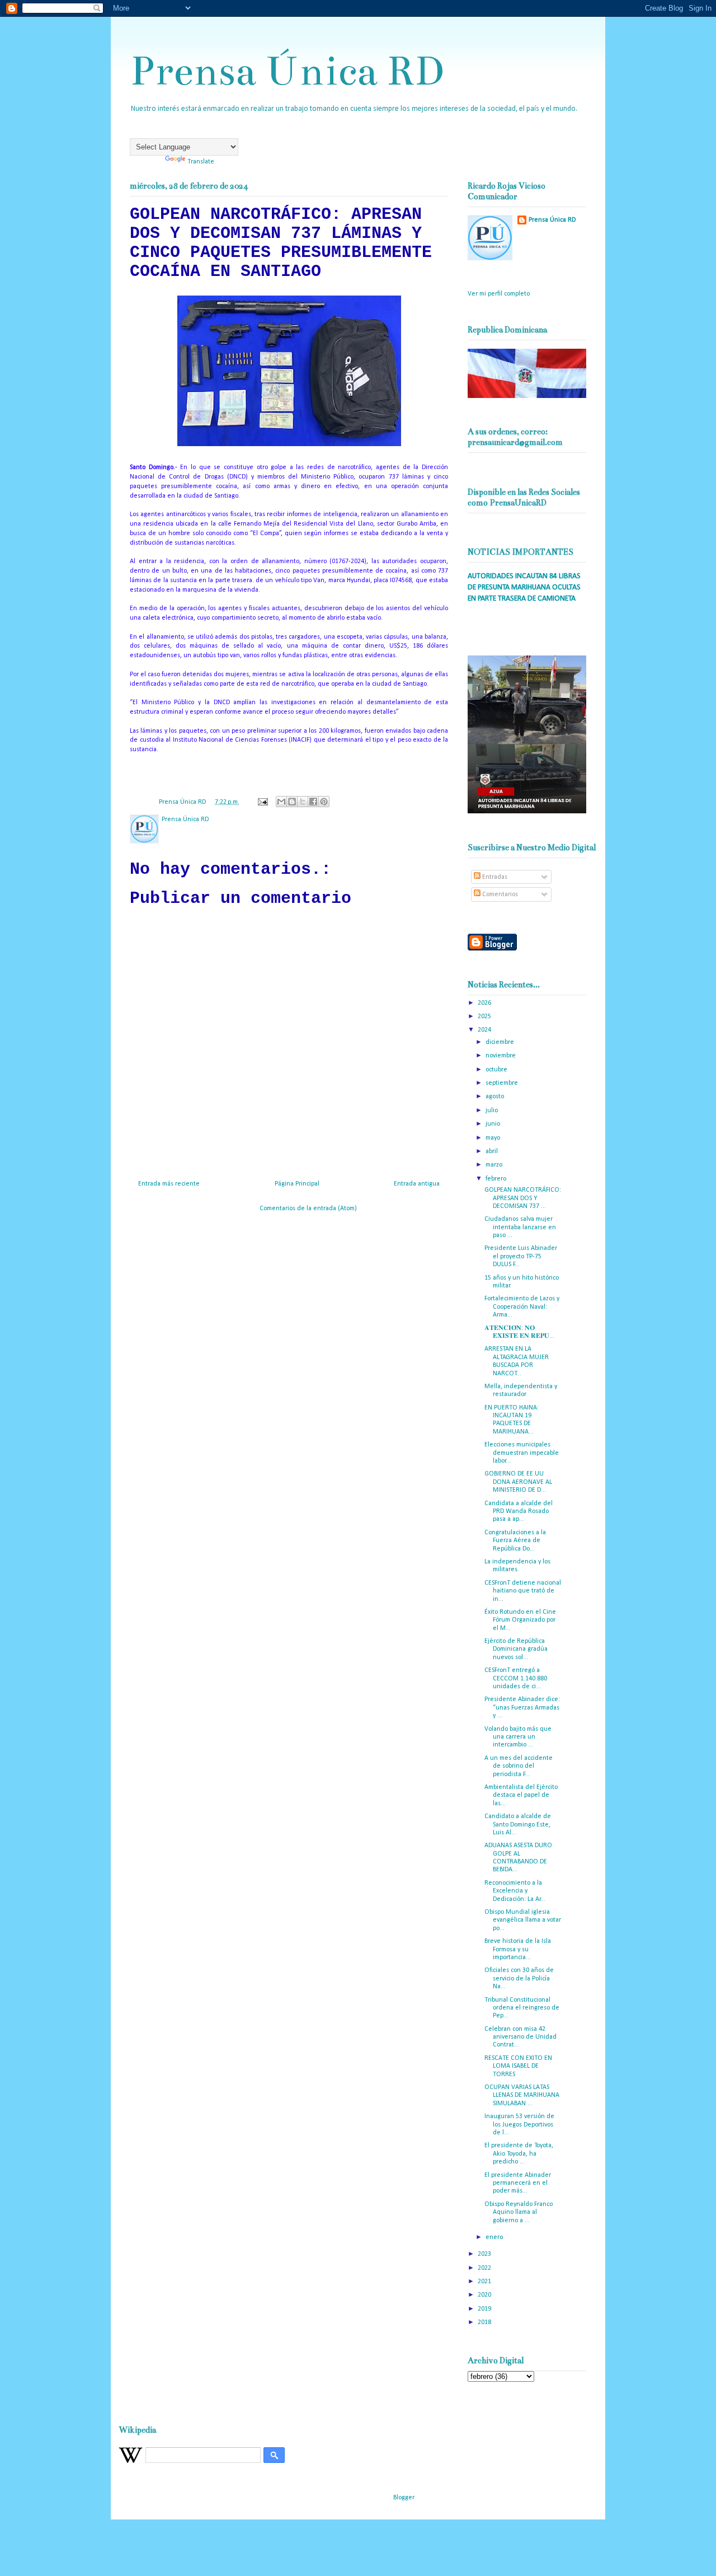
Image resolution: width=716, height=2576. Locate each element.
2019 (485, 2309)
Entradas (494, 877)
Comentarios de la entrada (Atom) (308, 1209)
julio (493, 1111)
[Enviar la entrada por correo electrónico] (262, 802)
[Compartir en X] (303, 802)
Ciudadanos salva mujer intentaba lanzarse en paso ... (520, 1227)
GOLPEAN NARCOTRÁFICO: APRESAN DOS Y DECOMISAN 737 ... (523, 1198)
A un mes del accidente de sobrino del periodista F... (519, 1766)
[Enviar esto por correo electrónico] (281, 802)
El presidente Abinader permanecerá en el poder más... (518, 2183)
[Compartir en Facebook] (313, 802)
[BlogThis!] (292, 802)
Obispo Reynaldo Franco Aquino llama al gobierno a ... (519, 2212)
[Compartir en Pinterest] (324, 802)
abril (493, 1151)
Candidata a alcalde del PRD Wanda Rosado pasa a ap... (519, 1512)
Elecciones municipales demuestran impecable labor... (522, 1453)
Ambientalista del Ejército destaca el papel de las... (521, 1795)
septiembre (503, 1083)
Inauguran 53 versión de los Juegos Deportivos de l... (519, 2125)
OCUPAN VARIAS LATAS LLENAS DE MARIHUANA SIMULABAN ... (522, 2095)
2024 (485, 1030)
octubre (497, 1070)
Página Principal (297, 1184)
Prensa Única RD (287, 71)
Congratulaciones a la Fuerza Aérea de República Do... (515, 1541)
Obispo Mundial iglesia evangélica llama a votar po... (523, 1920)
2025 (485, 1017)
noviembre (501, 1056)
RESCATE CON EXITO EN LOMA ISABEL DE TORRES (518, 2066)
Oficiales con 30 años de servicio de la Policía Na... (519, 1978)
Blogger (404, 2498)
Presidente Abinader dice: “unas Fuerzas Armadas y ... (522, 1708)
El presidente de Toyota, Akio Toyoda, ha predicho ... (519, 2154)
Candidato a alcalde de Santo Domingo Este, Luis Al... (518, 1825)
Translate (201, 162)
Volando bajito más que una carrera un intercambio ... (518, 1737)
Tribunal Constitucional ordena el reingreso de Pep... (522, 2008)
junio (494, 1124)
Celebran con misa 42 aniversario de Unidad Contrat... (520, 2037)
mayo (494, 1138)
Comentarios (499, 894)
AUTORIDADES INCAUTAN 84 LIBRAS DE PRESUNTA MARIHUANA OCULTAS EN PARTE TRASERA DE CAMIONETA (524, 587)
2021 (485, 2282)
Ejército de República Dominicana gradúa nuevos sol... (516, 1649)
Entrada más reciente (169, 1184)
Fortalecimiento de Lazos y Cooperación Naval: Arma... (522, 1307)
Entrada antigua (417, 1184)
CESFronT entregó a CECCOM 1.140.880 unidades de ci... (516, 1678)
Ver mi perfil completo (499, 294)
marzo (495, 1165)
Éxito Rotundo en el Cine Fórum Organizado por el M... (520, 1620)
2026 (485, 1003)
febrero (497, 1179)
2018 (485, 2322)
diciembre (501, 1042)
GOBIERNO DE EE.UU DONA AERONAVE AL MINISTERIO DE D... (518, 1482)
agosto (496, 1097)
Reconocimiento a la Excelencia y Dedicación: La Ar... (515, 1891)
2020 (485, 2295)
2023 (485, 2254)
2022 (485, 2268)
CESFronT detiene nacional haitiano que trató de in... (523, 1591)
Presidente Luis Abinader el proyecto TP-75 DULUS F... (521, 1256)
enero (495, 2237)
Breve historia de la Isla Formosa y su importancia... (518, 1949)
